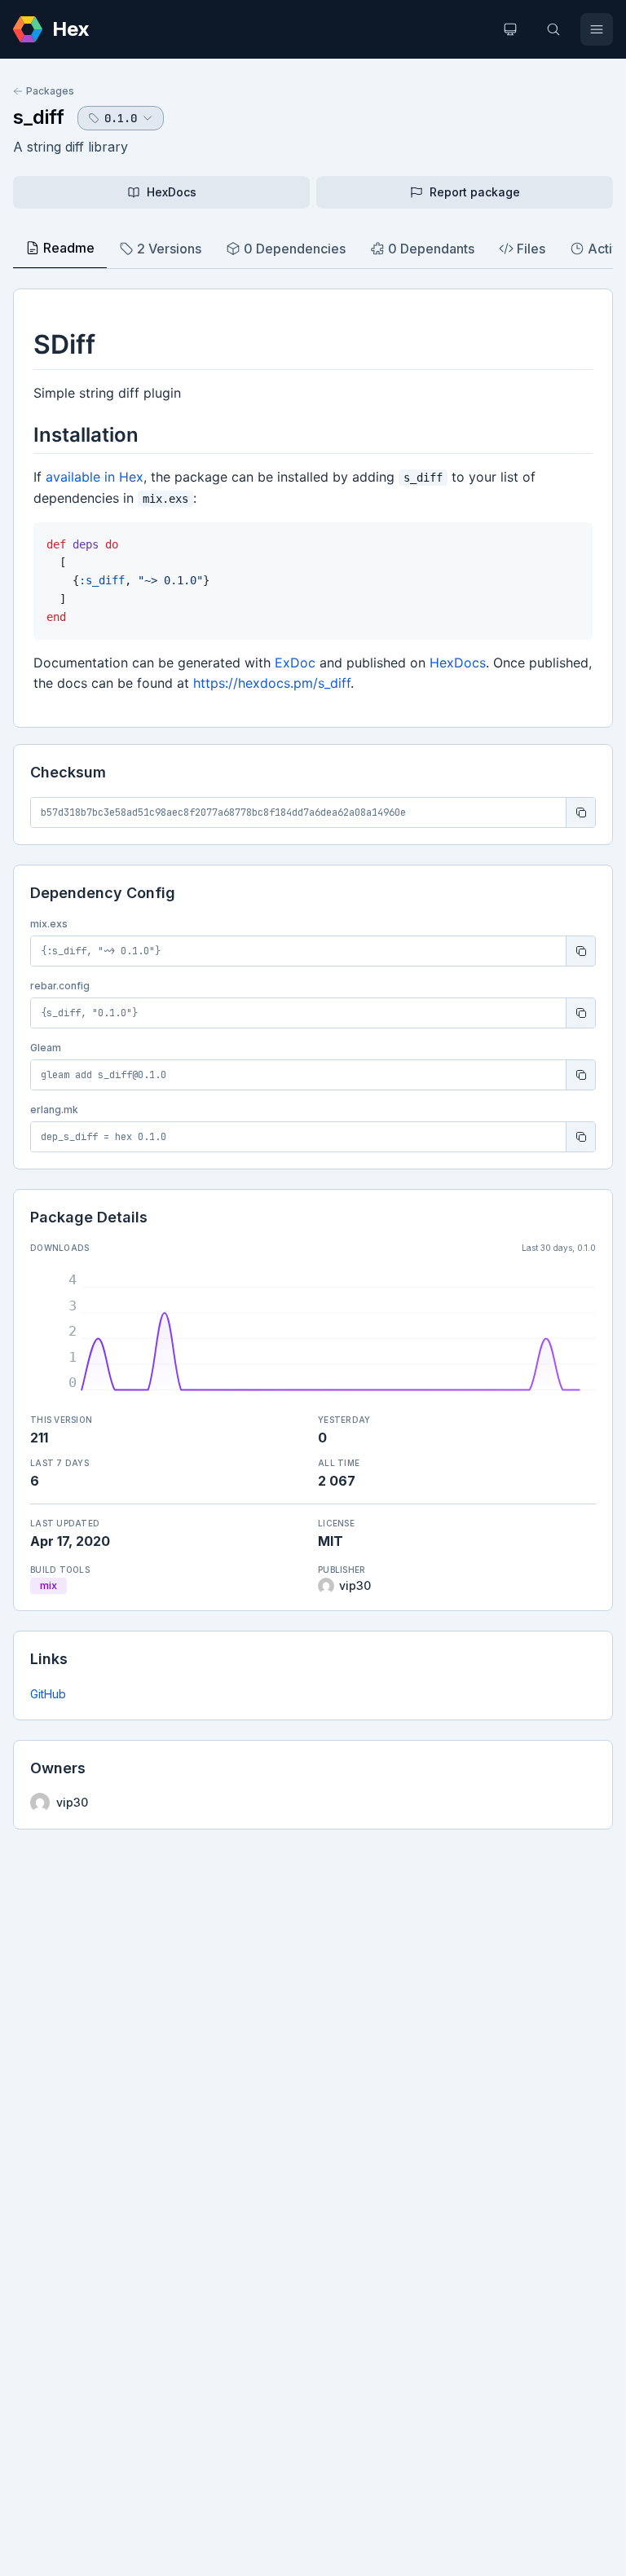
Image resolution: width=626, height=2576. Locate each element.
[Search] (553, 29)
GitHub (48, 1694)
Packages (50, 91)
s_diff (39, 117)
